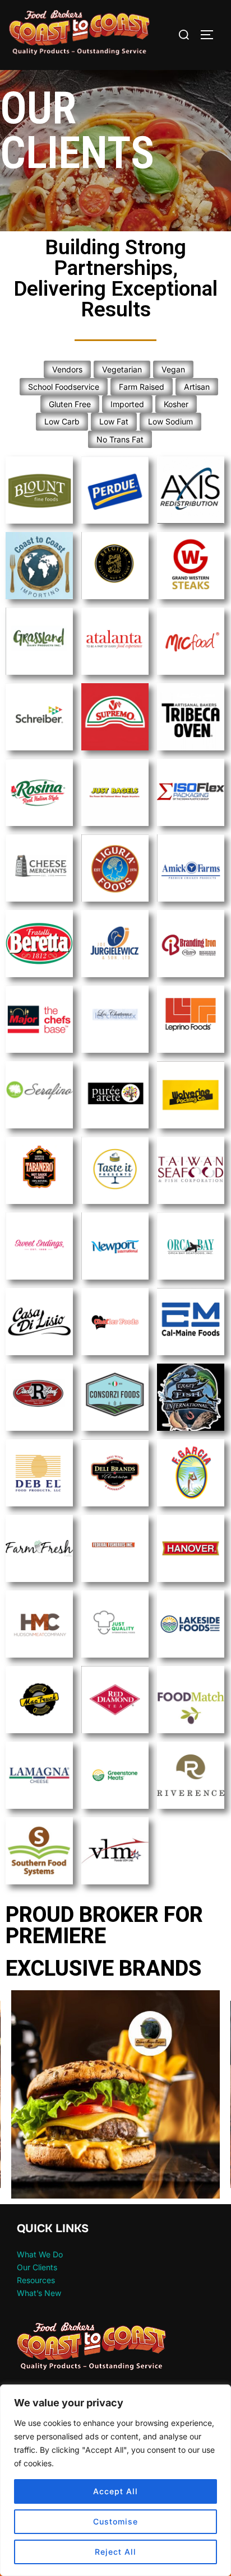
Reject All (115, 2552)
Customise (115, 2521)
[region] (115, 2480)
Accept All (115, 2491)
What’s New (39, 2293)
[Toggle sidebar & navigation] (211, 35)
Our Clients (37, 2267)
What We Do (40, 2254)
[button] (115, 2094)
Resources (36, 2280)
